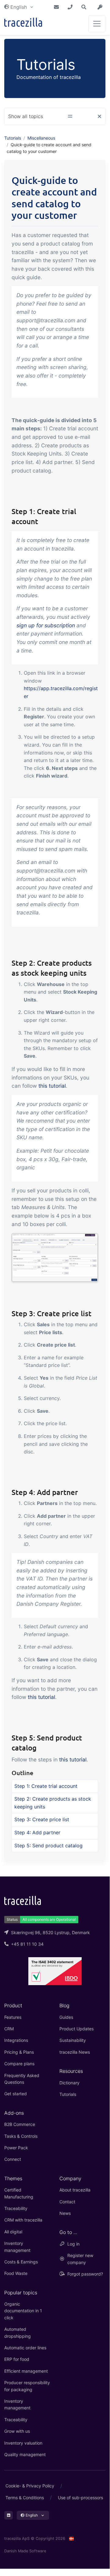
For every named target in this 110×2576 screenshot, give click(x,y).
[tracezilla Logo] (23, 1900)
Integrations (16, 2040)
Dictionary (69, 2083)
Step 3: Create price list (42, 1819)
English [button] (19, 7)
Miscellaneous (41, 138)
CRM (9, 2029)
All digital (13, 2232)
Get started (16, 2094)
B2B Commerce (20, 2124)
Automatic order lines (25, 2348)
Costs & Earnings (21, 2262)
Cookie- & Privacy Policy (30, 2486)
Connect (13, 2159)
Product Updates (76, 2029)
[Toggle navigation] (97, 24)
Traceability (16, 2208)
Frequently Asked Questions (22, 2079)
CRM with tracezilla (23, 2220)
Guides (66, 2017)
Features (13, 2017)
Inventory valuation (23, 2443)
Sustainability (73, 2040)
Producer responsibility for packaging (27, 2386)
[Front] (23, 24)
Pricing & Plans (19, 2052)
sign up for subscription (46, 625)
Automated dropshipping (18, 2332)
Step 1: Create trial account (46, 1786)
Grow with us (17, 2431)
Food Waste (16, 2273)
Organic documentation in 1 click (23, 2311)
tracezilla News (75, 2052)
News (65, 2213)
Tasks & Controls (21, 2136)
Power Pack (16, 2148)
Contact (67, 2202)
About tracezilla (75, 2190)
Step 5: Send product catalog (48, 1846)
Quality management (25, 2454)
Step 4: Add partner (37, 1832)
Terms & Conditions (25, 2498)
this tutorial (52, 1086)
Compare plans (19, 2064)
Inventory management (17, 2247)
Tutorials (13, 138)
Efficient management (26, 2371)
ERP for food (17, 2359)
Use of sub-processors (80, 2498)
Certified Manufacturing (19, 2193)
